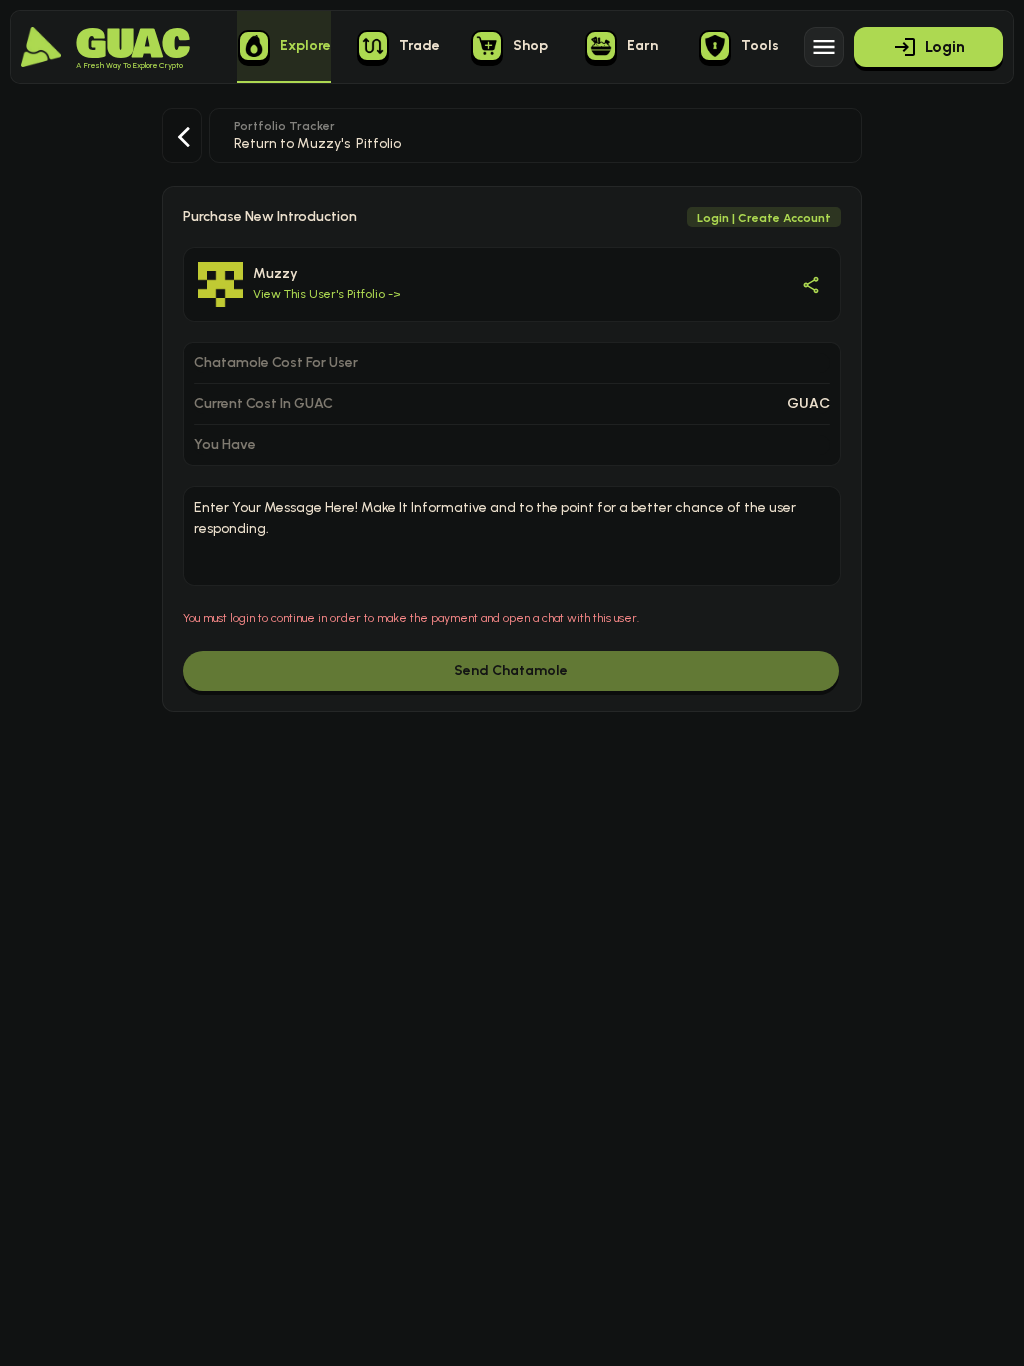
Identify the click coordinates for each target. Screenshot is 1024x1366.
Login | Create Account (764, 218)
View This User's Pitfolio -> (327, 294)
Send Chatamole (511, 670)
